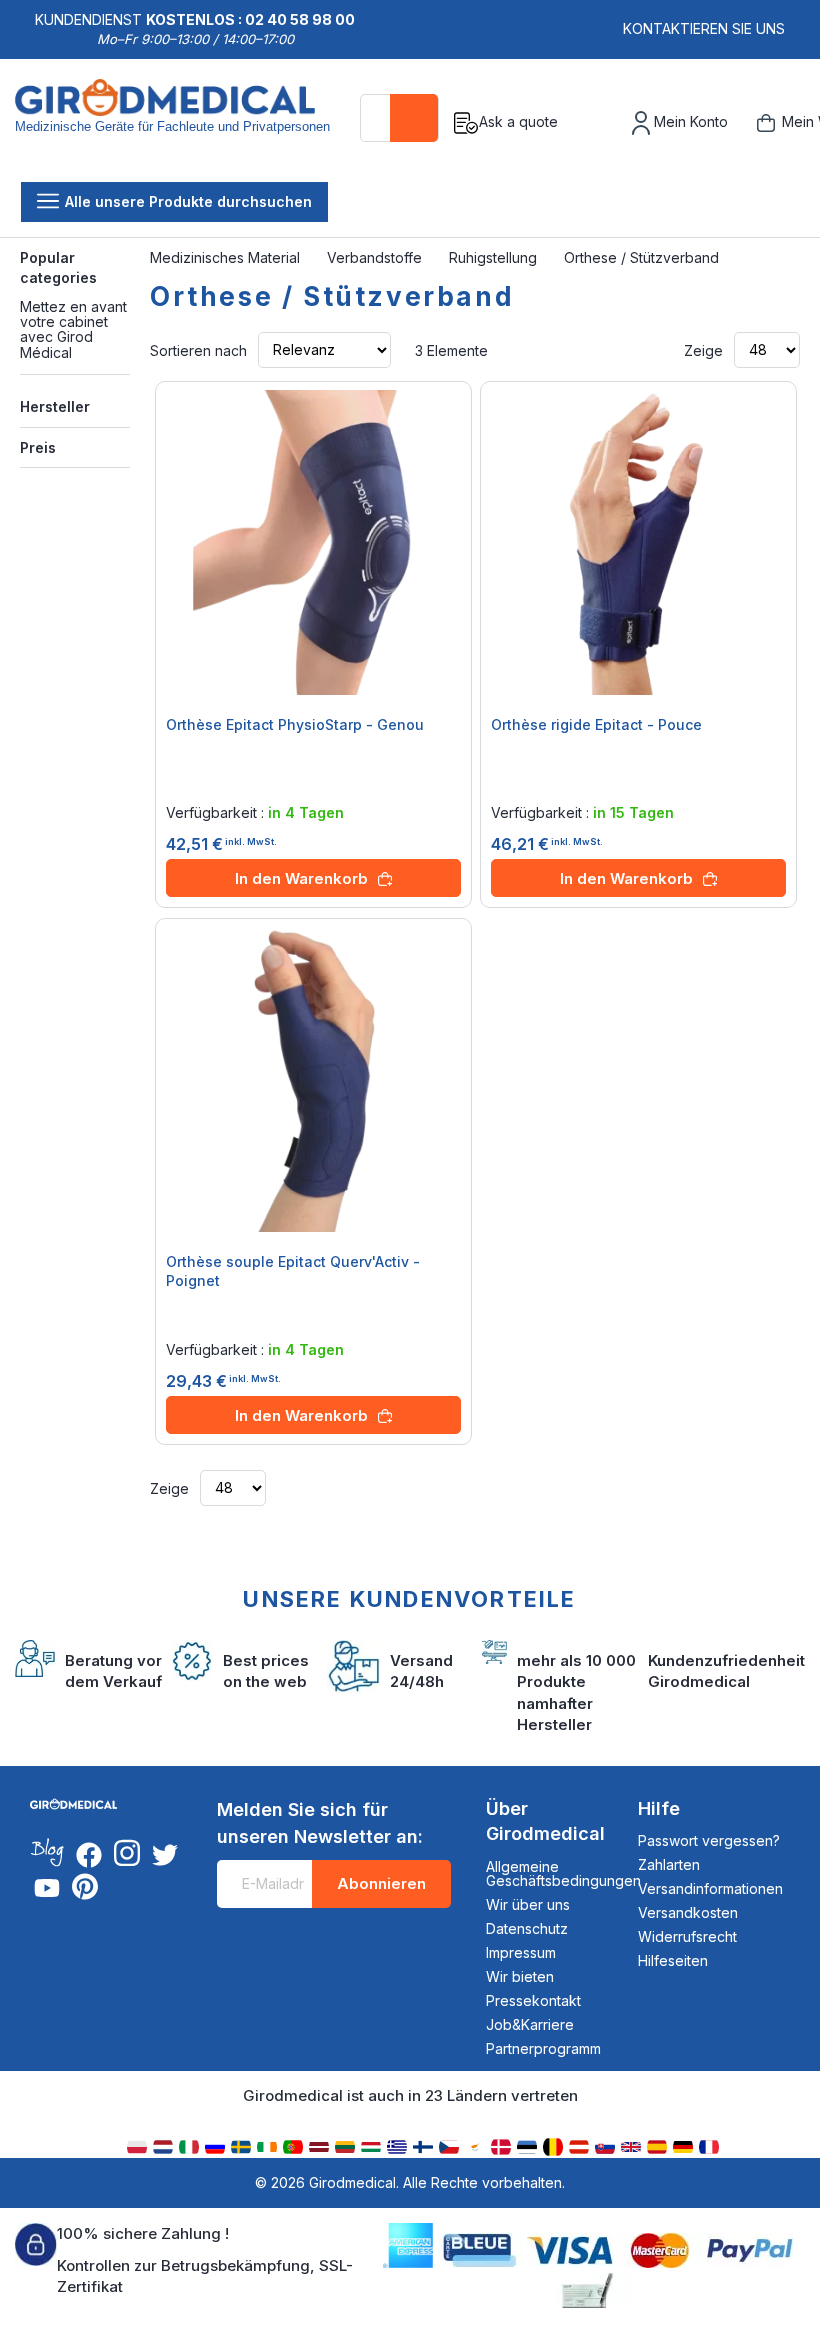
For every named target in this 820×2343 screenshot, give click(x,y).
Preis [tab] (38, 447)
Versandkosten (688, 1912)
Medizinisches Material (227, 257)
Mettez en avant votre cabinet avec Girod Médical (73, 329)
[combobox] (399, 118)
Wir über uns (528, 1904)
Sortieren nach (198, 349)
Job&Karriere (530, 2024)
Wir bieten (520, 1976)
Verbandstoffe (376, 257)
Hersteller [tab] (55, 406)
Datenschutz (527, 1928)
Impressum (521, 1952)
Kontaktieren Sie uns (704, 28)
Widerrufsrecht (687, 1936)
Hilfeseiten (673, 1960)
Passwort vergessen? (709, 1840)
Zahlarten (669, 1864)
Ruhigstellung (495, 257)
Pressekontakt (533, 2000)
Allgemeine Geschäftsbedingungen (563, 1873)
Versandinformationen (710, 1888)
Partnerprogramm (543, 2048)
